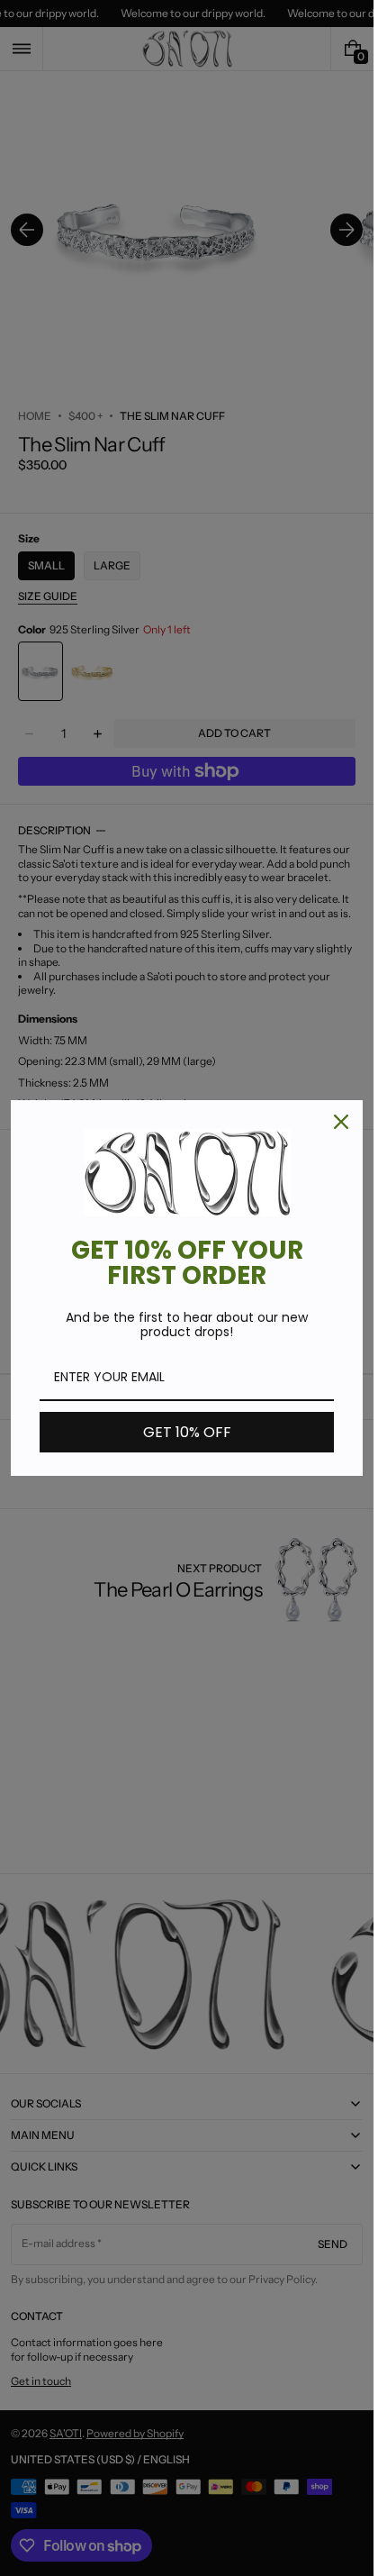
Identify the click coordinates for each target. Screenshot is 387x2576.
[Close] (341, 1122)
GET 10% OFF (187, 1432)
